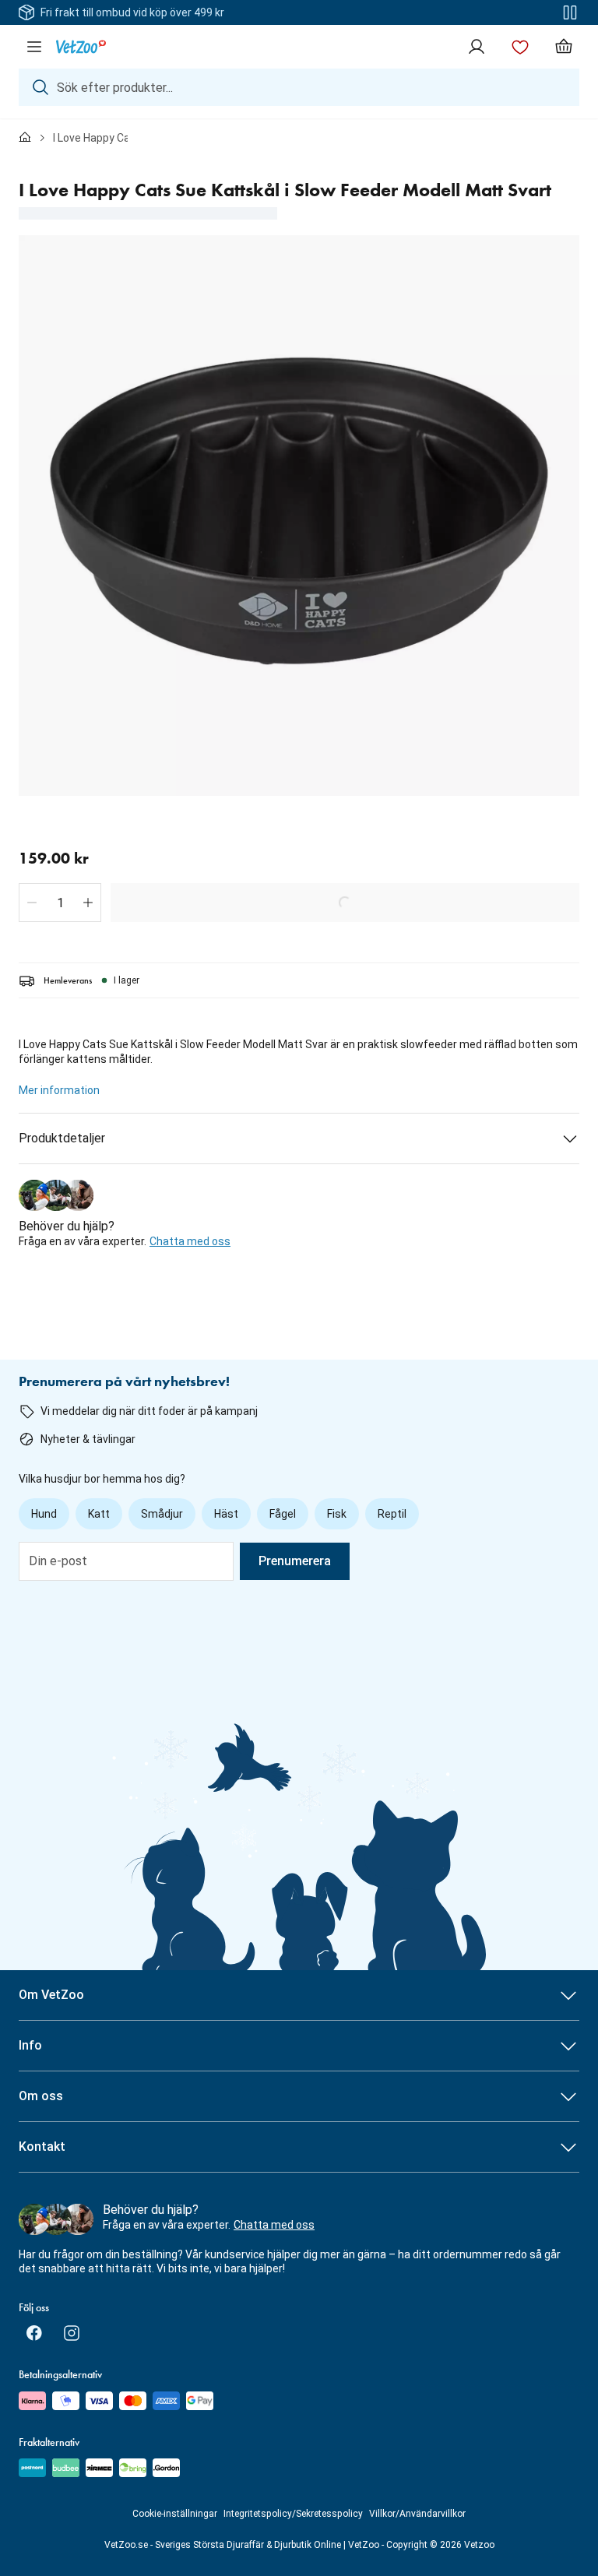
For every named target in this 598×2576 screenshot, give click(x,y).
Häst (226, 1514)
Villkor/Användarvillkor (417, 2514)
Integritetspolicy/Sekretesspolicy (293, 2514)
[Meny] (34, 47)
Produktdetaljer (62, 1138)
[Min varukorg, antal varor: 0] (564, 47)
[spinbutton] (60, 903)
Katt (99, 1514)
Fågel (283, 1514)
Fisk (337, 1514)
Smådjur (162, 1514)
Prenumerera (295, 1561)
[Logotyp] (81, 47)
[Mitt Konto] (477, 47)
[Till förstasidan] (25, 138)
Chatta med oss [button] (190, 1241)
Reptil (392, 1514)
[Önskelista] (520, 47)
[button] (32, 903)
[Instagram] (72, 2333)
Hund (44, 1514)
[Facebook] (34, 2333)
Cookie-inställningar (175, 2514)
